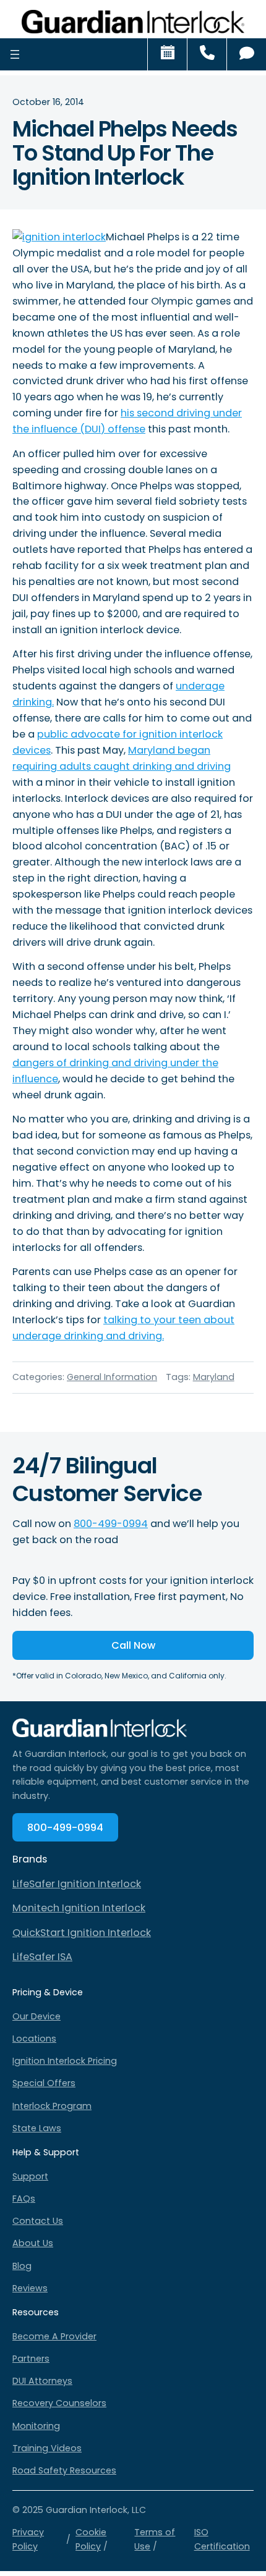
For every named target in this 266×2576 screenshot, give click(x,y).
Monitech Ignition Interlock (79, 1908)
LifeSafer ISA (42, 1957)
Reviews (30, 2288)
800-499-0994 (111, 1524)
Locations (34, 2039)
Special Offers (44, 2083)
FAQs (24, 2199)
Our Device (36, 2016)
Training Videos (47, 2448)
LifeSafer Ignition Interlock (77, 1884)
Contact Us (38, 2221)
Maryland (214, 1377)
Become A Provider (54, 2336)
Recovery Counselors (59, 2403)
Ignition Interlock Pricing (65, 2061)
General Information (112, 1377)
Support (30, 2176)
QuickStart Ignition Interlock (82, 1933)
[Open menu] (15, 54)
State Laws (37, 2128)
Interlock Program (52, 2106)
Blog (22, 2266)
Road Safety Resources (64, 2470)
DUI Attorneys (42, 2381)
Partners (31, 2359)
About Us (33, 2243)
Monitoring (36, 2426)
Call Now (133, 1645)
